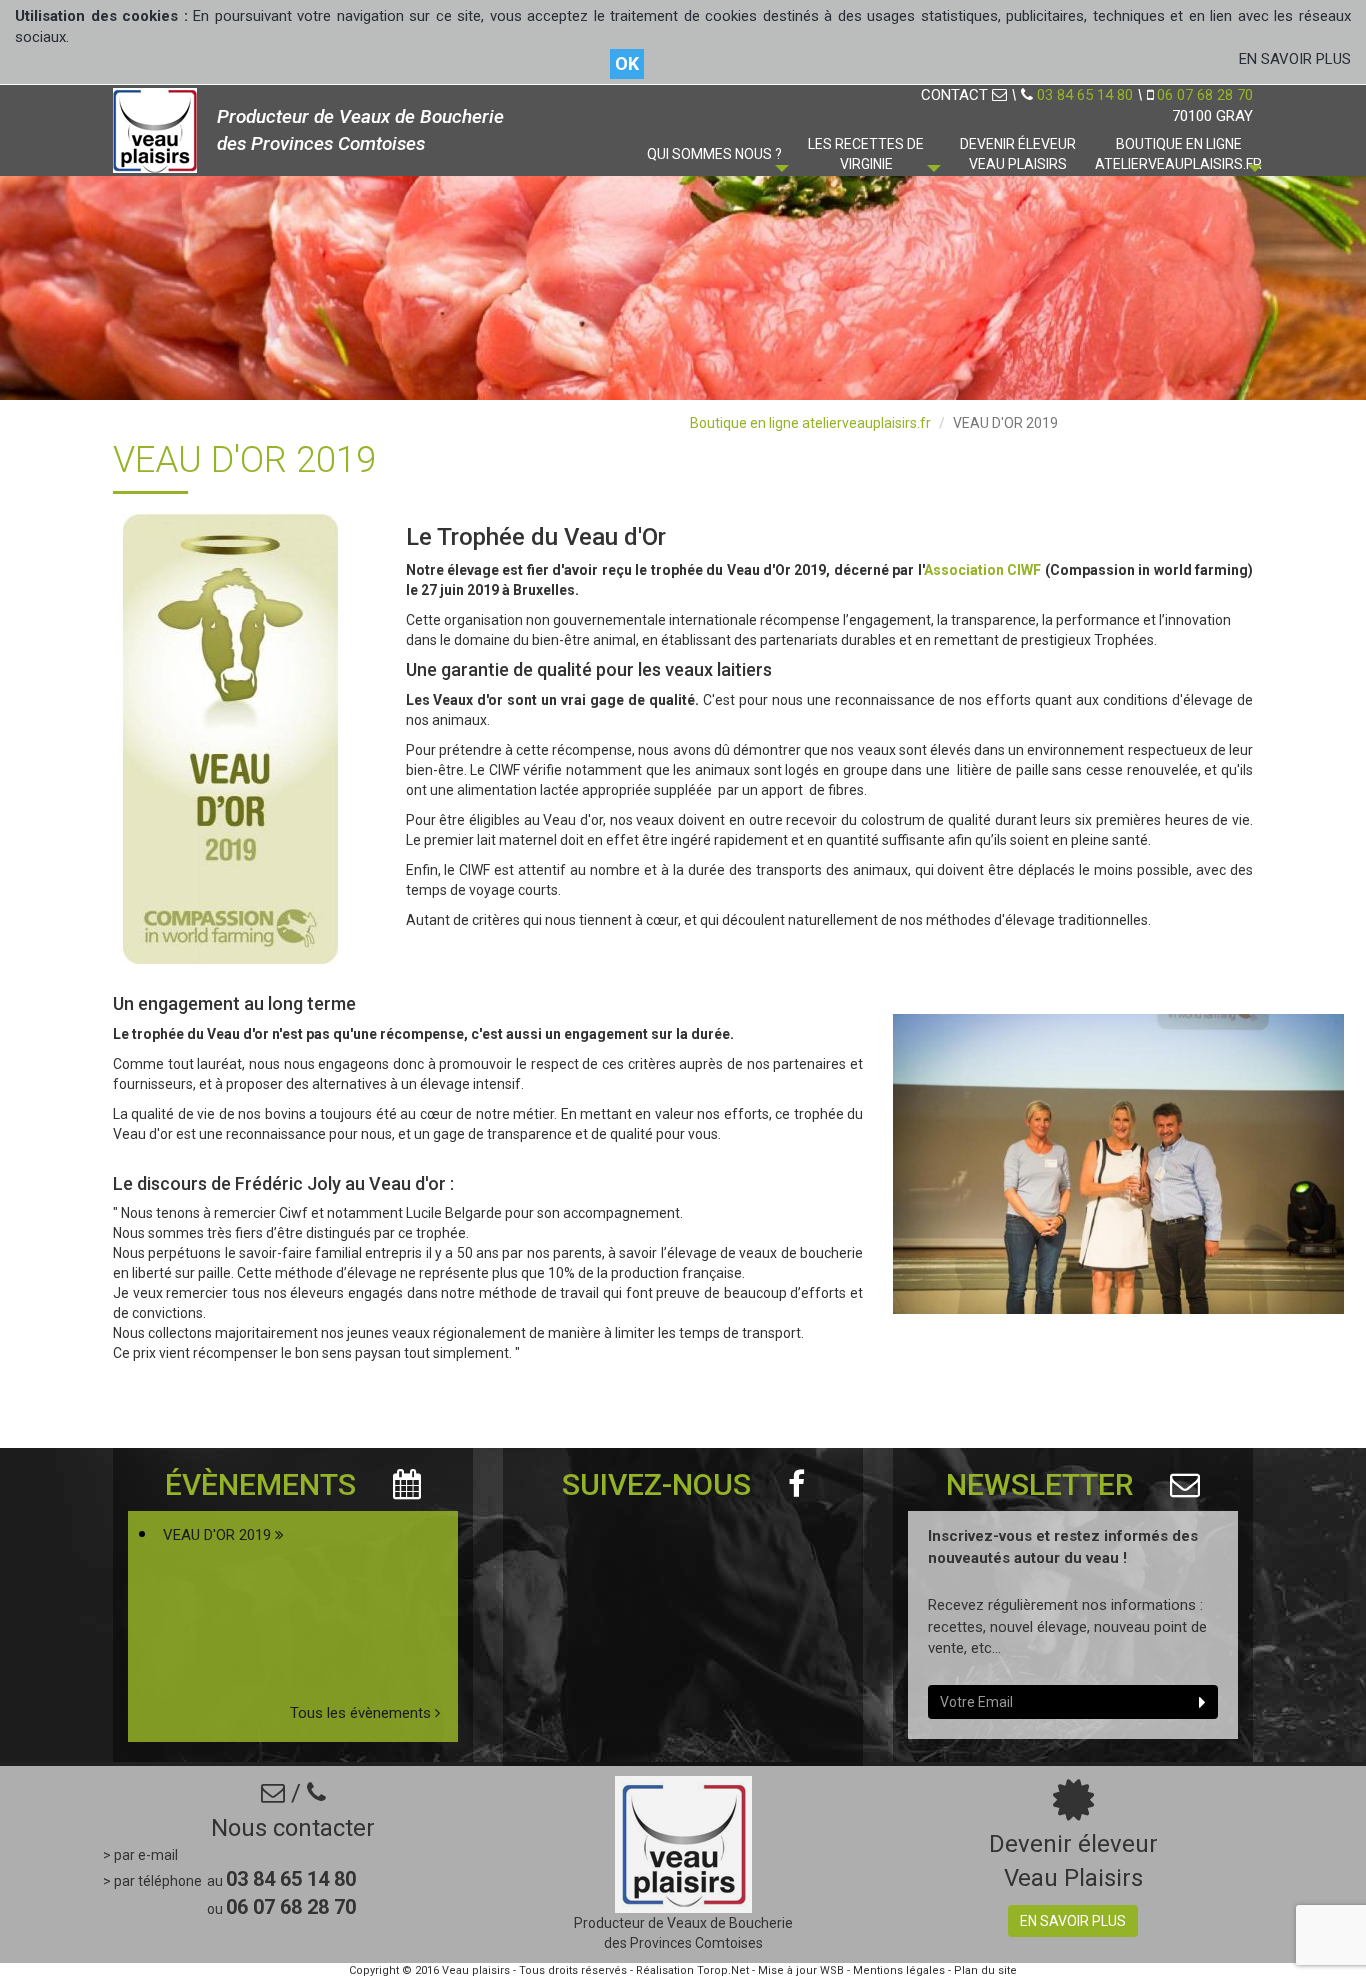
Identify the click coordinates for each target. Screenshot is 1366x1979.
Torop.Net (723, 1970)
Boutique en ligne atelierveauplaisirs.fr (810, 423)
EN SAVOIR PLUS (1295, 59)
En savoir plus (1073, 1921)
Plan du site (985, 1970)
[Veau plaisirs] (155, 128)
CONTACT (956, 95)
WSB (832, 1970)
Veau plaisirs (476, 1970)
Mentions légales (899, 1970)
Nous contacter (293, 1828)
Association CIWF (982, 570)
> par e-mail (140, 1855)
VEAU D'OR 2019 (219, 1535)
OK (627, 63)
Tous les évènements (362, 1713)
